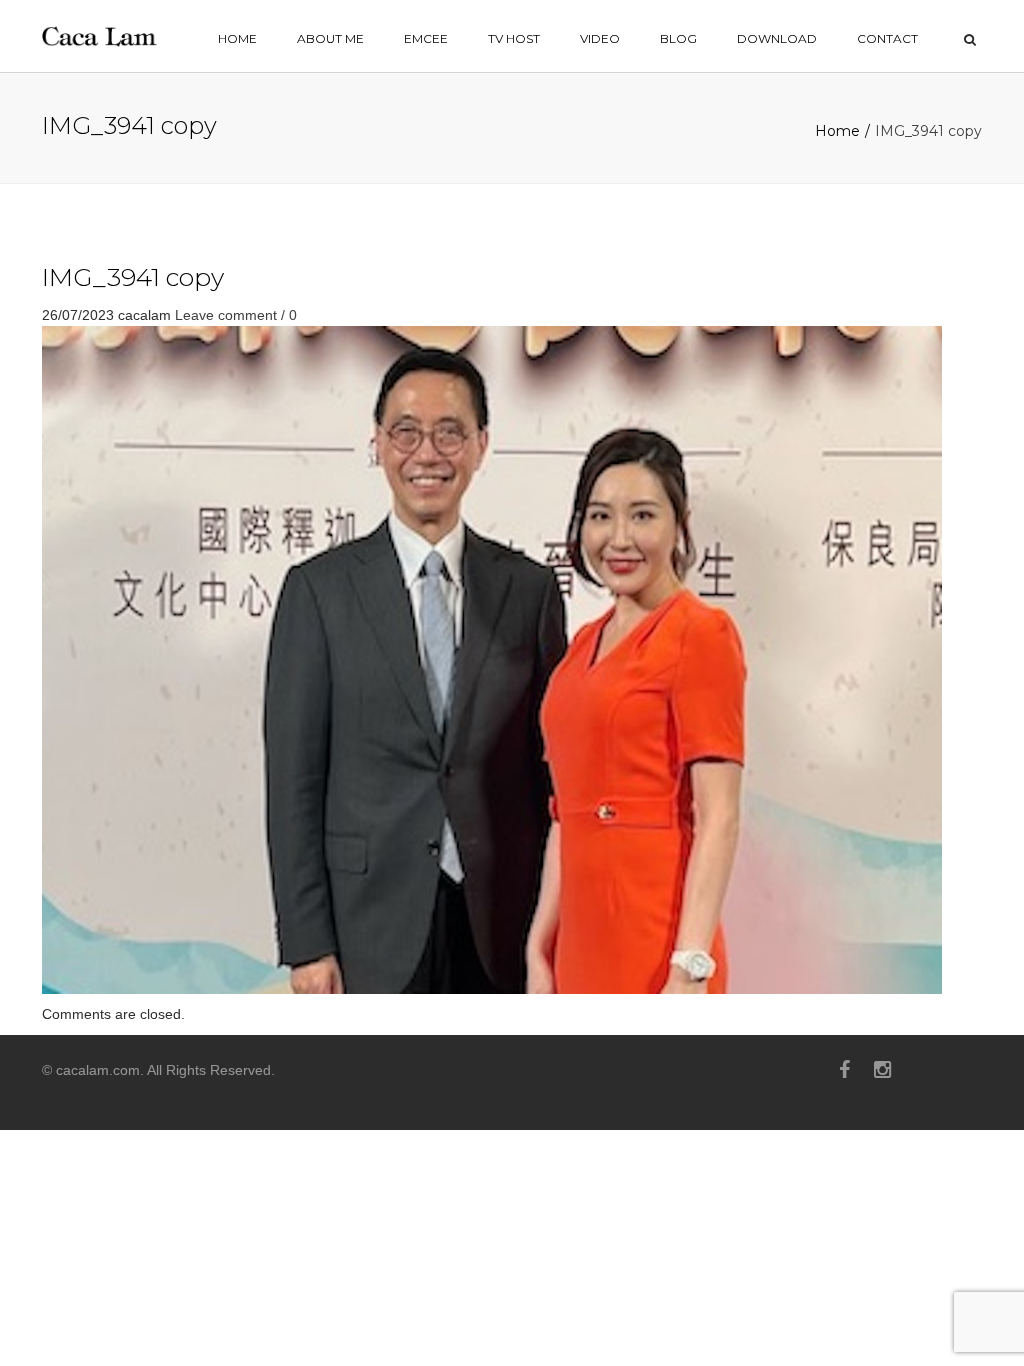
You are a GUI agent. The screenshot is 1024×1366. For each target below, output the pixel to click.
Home (837, 131)
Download (777, 38)
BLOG (678, 38)
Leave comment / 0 (236, 315)
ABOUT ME (330, 38)
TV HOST (514, 38)
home (237, 38)
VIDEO (600, 38)
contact (887, 38)
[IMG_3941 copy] (492, 659)
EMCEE (426, 38)
